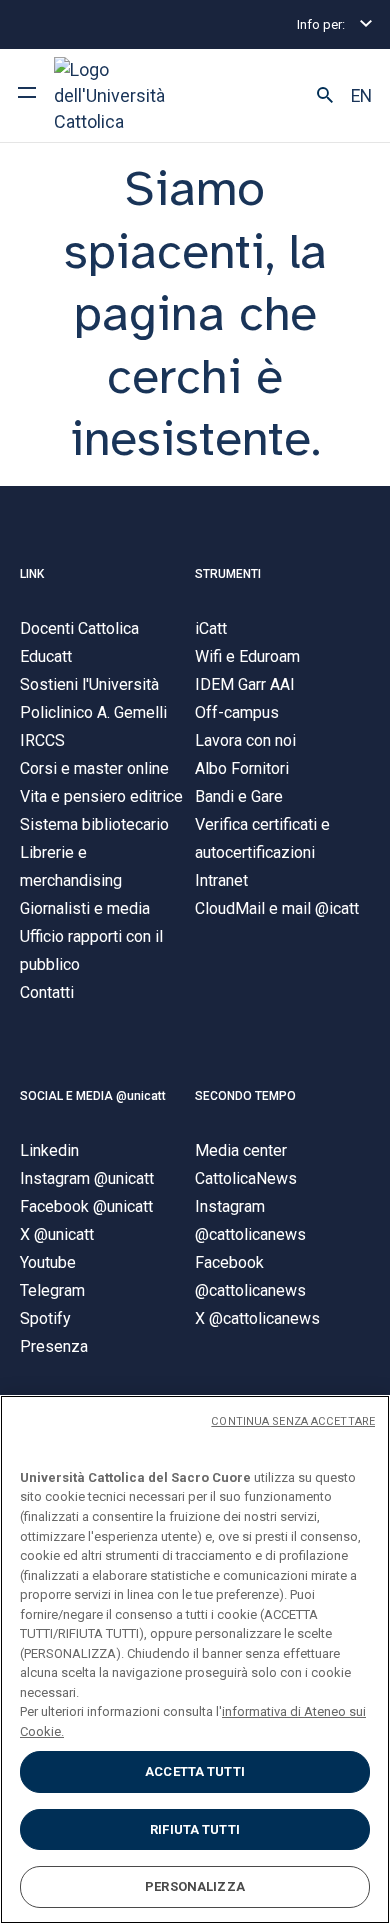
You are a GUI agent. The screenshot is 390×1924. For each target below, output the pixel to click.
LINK (32, 574)
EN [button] (361, 96)
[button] (325, 96)
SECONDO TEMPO (245, 1096)
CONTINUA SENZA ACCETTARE (293, 1421)
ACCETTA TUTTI (195, 1771)
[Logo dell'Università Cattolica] (129, 95)
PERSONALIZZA (195, 1886)
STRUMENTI (228, 574)
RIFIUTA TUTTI (195, 1829)
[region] (195, 1659)
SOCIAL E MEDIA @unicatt (93, 1096)
